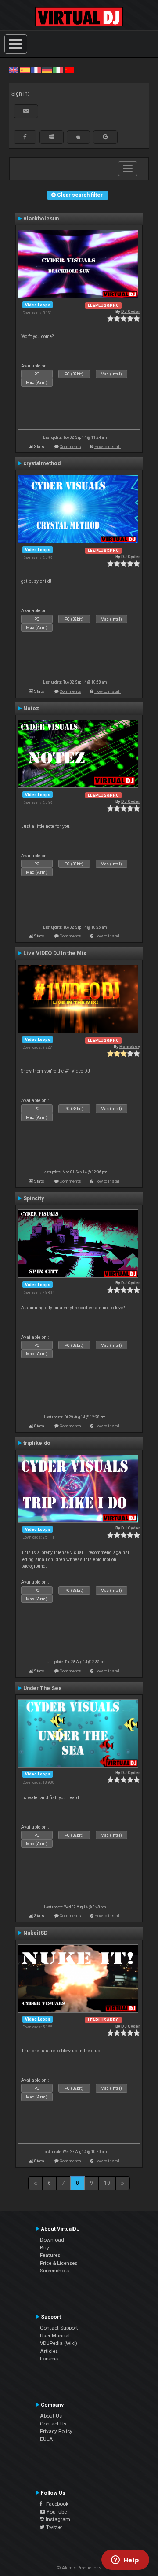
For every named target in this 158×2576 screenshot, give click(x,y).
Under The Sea (42, 1688)
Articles (49, 2351)
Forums (49, 2359)
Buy (45, 2248)
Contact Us (53, 2424)
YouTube (56, 2512)
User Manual (55, 2336)
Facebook (55, 2504)
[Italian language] (58, 70)
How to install (108, 446)
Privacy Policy (56, 2431)
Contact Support (59, 2328)
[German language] (47, 70)
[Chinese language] (69, 70)
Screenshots (54, 2271)
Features (50, 2255)
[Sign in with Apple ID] (78, 137)
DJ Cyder (131, 311)
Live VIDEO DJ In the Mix (55, 953)
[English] (14, 70)
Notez (31, 709)
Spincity (34, 1198)
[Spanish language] (25, 70)
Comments (70, 446)
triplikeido (37, 1443)
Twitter (54, 2527)
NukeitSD (35, 1933)
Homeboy (130, 1046)
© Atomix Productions (79, 2568)
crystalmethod (42, 463)
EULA (47, 2439)
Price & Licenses (59, 2263)
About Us (51, 2416)
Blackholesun (41, 219)
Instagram (57, 2519)
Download (52, 2240)
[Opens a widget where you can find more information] (125, 2561)
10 (107, 2183)
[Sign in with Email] (26, 111)
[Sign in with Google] (105, 137)
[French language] (36, 70)
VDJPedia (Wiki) (59, 2343)
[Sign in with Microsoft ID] (52, 137)
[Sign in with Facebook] (25, 137)
